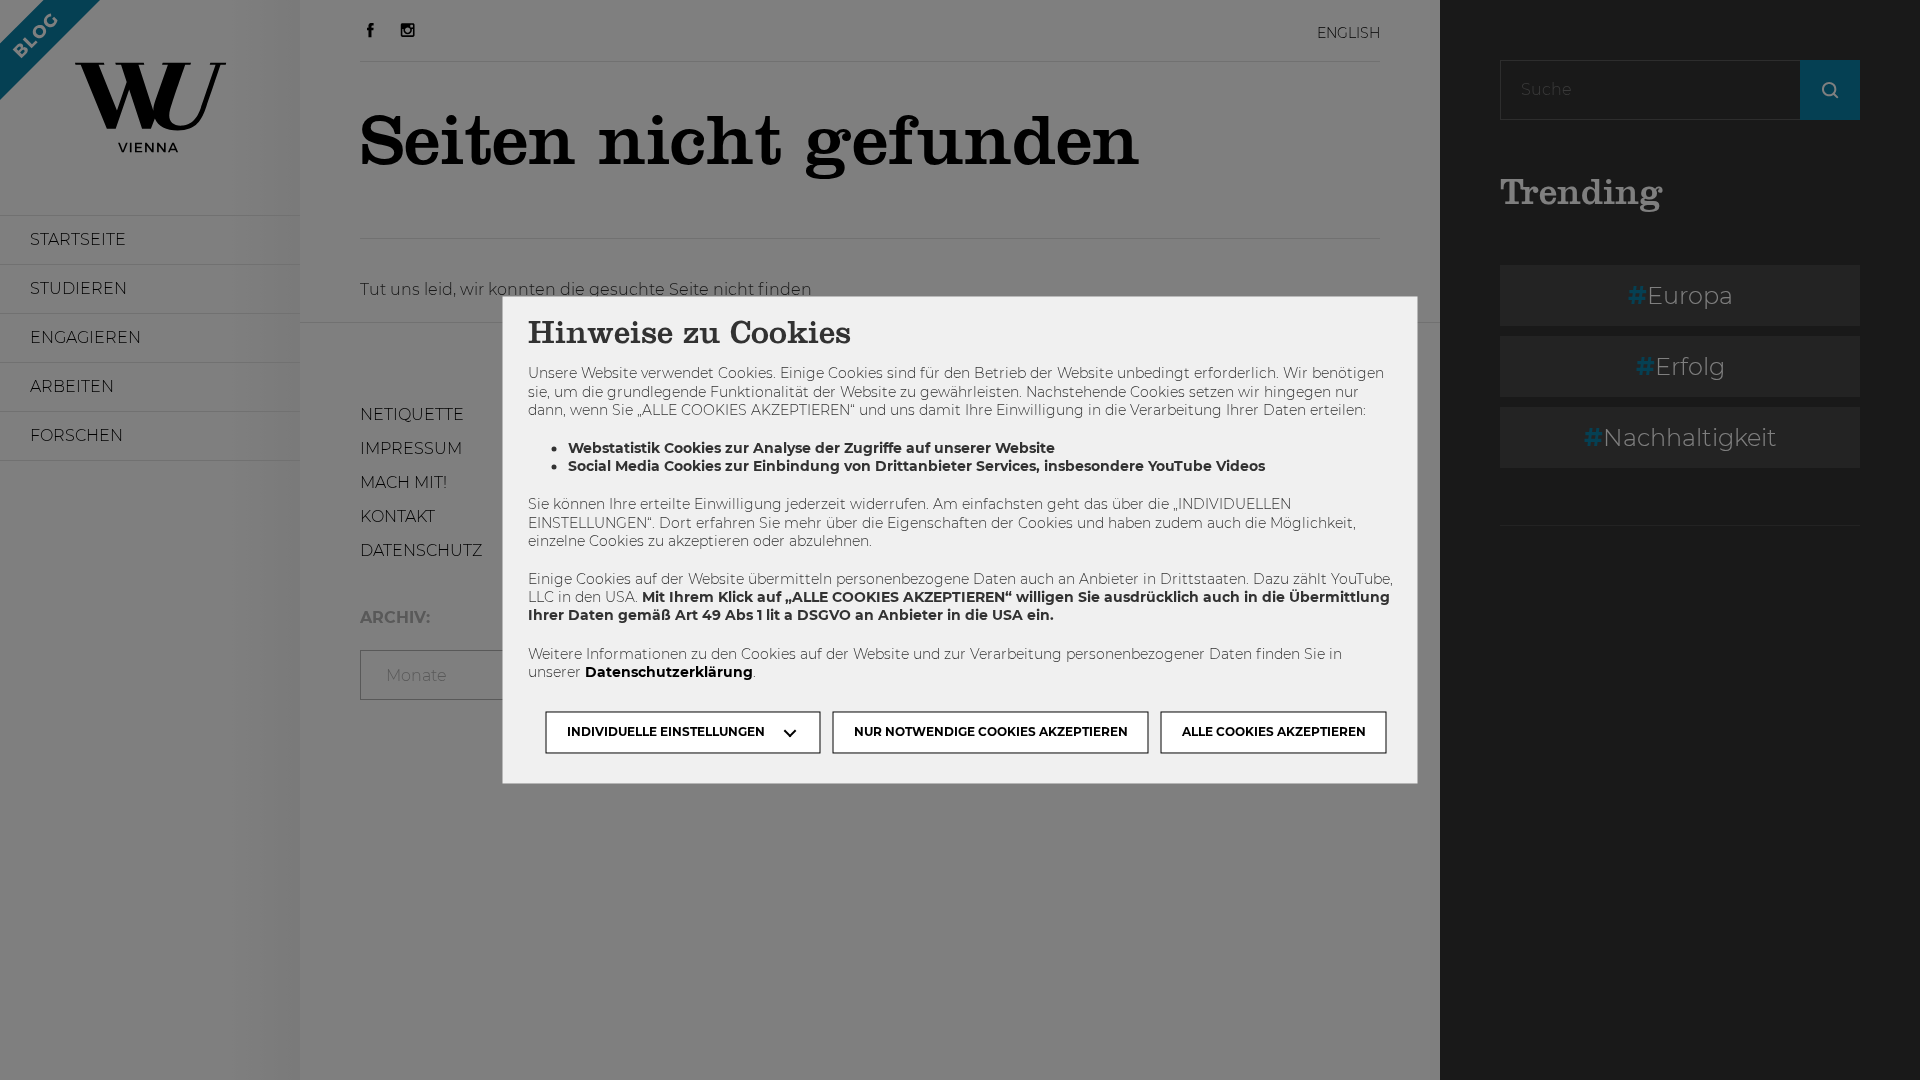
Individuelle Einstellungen (666, 732)
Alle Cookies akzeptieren (1274, 732)
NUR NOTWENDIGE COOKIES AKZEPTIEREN (991, 732)
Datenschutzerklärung (669, 672)
